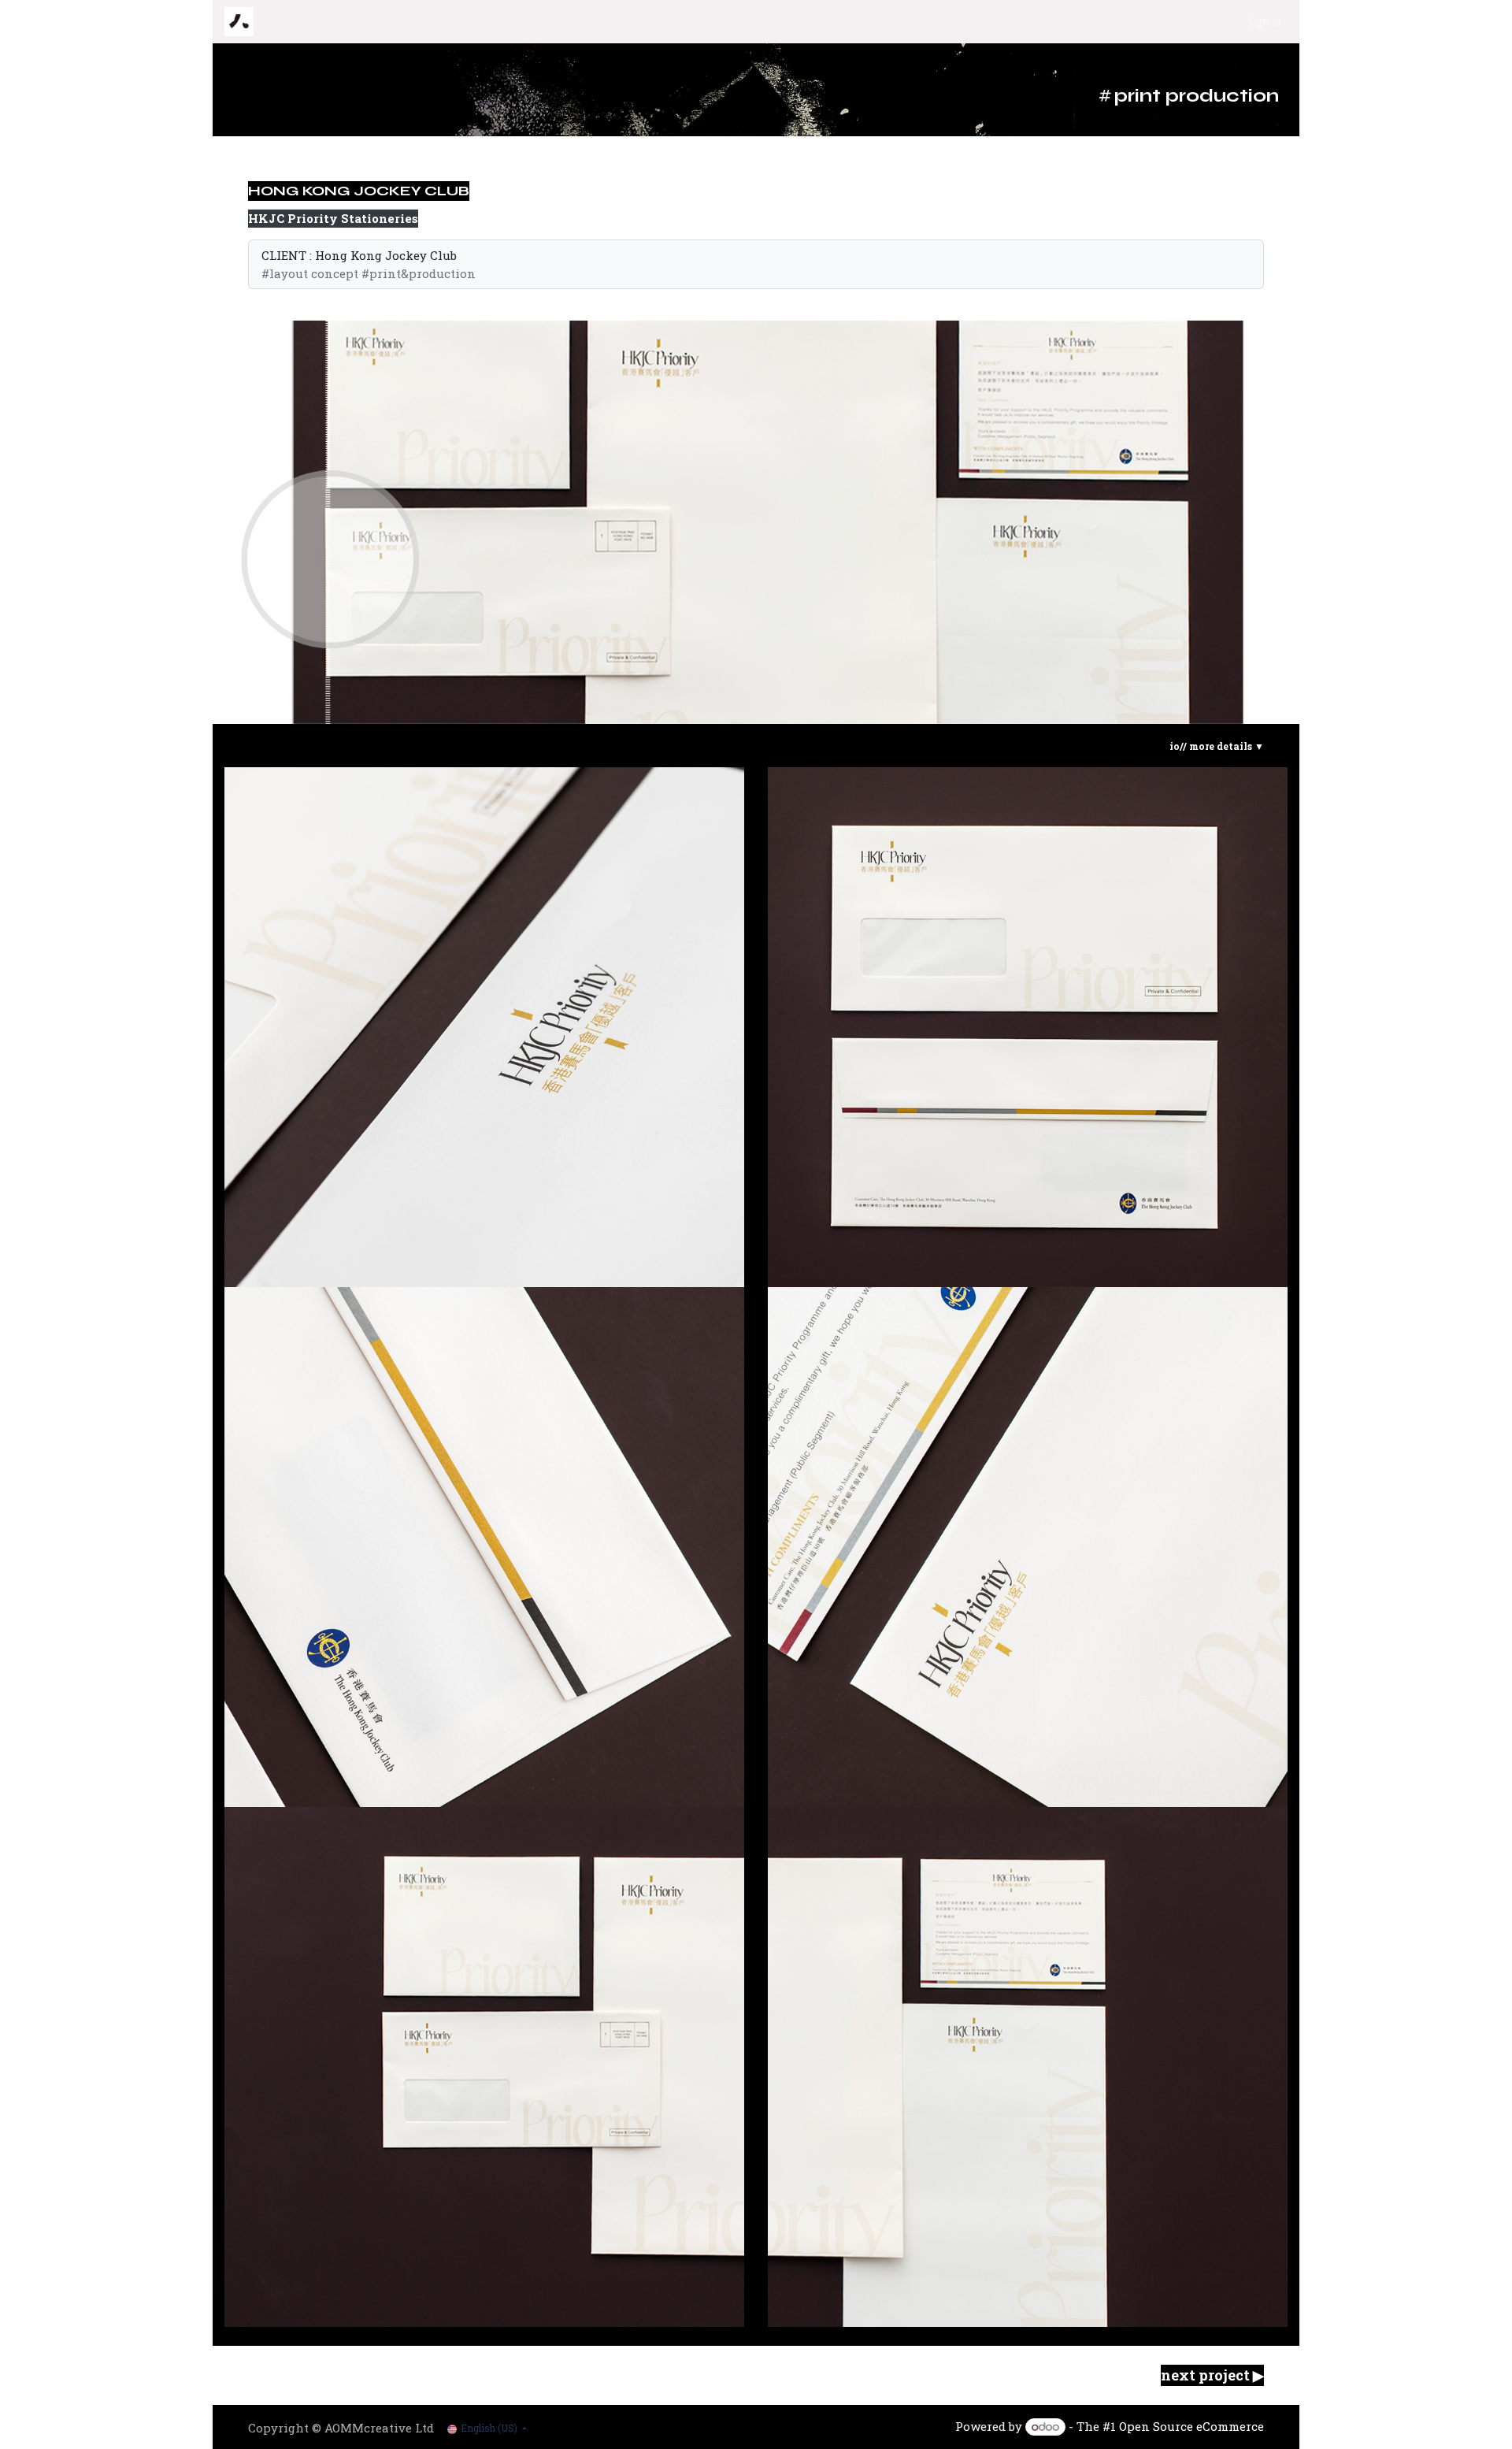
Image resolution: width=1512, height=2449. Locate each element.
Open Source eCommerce (1191, 2426)
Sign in (1264, 21)
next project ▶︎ (1212, 2375)
